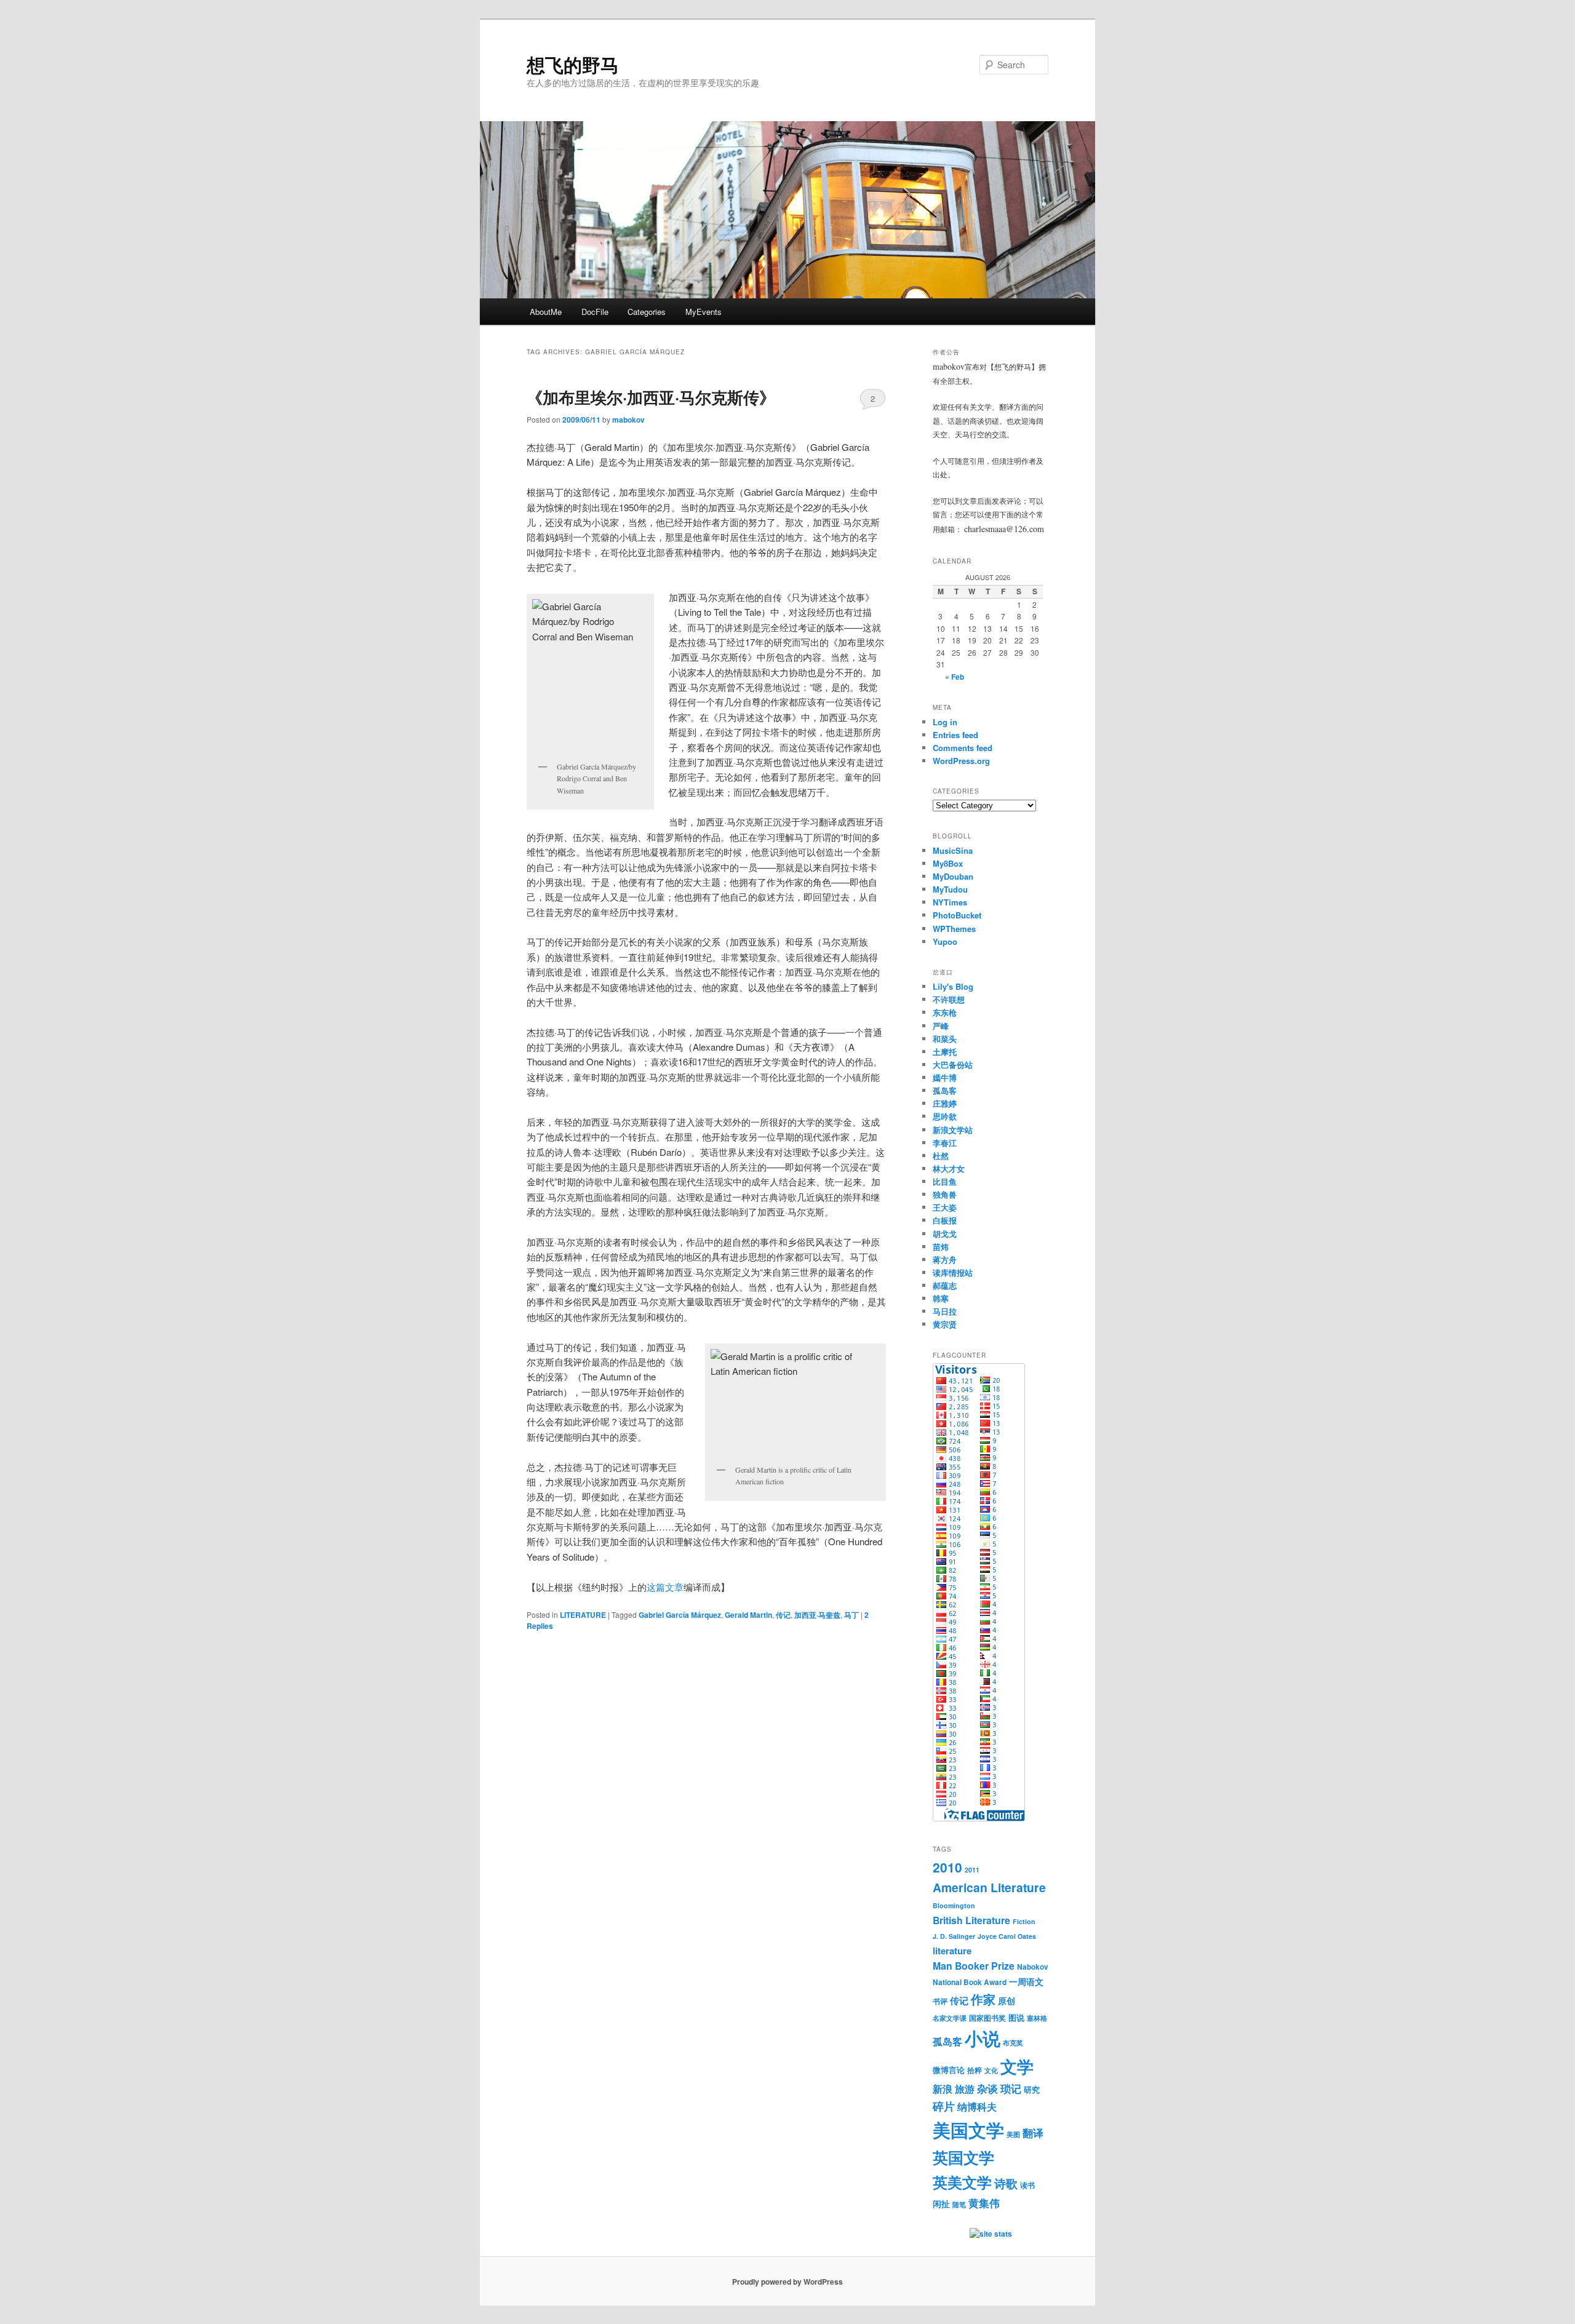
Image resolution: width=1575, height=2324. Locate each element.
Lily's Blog (953, 986)
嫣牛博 (945, 1077)
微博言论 (949, 2070)
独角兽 (945, 1194)
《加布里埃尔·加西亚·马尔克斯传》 (651, 397)
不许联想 (949, 999)
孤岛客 (945, 1090)
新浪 (943, 2089)
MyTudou (950, 889)
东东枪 (945, 1012)
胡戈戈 (945, 1234)
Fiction (1024, 1921)
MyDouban (953, 876)
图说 (1016, 2017)
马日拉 (945, 1311)
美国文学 (968, 2130)
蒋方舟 (945, 1259)
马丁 (851, 1615)
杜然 (941, 1156)
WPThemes (954, 929)
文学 (1017, 2066)
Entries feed (955, 735)
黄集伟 (984, 2203)
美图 (1013, 2134)
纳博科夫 (977, 2107)
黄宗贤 (945, 1324)
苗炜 (941, 1247)
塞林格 (1037, 2018)
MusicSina (953, 850)
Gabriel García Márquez (680, 1615)
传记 (783, 1615)
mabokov (628, 420)
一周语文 (1026, 1981)
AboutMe (546, 312)
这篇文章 (665, 1587)
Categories (647, 312)
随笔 (959, 2204)
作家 (983, 1999)
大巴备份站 (953, 1065)
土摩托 (945, 1052)
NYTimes (950, 902)
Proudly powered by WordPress (787, 2282)
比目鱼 (945, 1181)
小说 (983, 2038)
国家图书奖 (987, 2018)
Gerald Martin (748, 1615)
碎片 (944, 2106)
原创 (1007, 2000)
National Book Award (970, 1982)
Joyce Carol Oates (1007, 1936)
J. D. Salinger (954, 1936)
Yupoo (945, 941)
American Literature (989, 1887)
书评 (940, 2001)
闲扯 (941, 2203)
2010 (947, 1867)
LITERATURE (583, 1615)
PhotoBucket (957, 915)
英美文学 (962, 2182)
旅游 (965, 2089)
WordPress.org (961, 761)
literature (952, 1951)
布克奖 (1013, 2043)
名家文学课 (950, 2018)
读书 (1027, 2185)
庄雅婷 (945, 1103)
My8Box (948, 863)
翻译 (1033, 2133)
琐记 (1011, 2088)
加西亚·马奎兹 (817, 1615)
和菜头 (945, 1039)
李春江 (945, 1143)
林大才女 (949, 1168)
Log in (945, 722)
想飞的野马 (573, 64)
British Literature (971, 1920)
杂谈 (987, 2088)
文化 (991, 2070)
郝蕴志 (945, 1285)
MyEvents (704, 312)
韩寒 (941, 1298)
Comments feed (963, 748)
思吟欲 (945, 1116)
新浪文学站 (953, 1130)
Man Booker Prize (974, 1966)
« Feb (955, 677)
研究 (1032, 2089)
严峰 (941, 1026)
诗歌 (1006, 2183)
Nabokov (1033, 1967)
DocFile (595, 312)
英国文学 (963, 2157)
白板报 (945, 1220)
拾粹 (975, 2070)
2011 (972, 1870)
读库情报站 (953, 1272)
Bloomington (954, 1905)
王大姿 (945, 1207)
